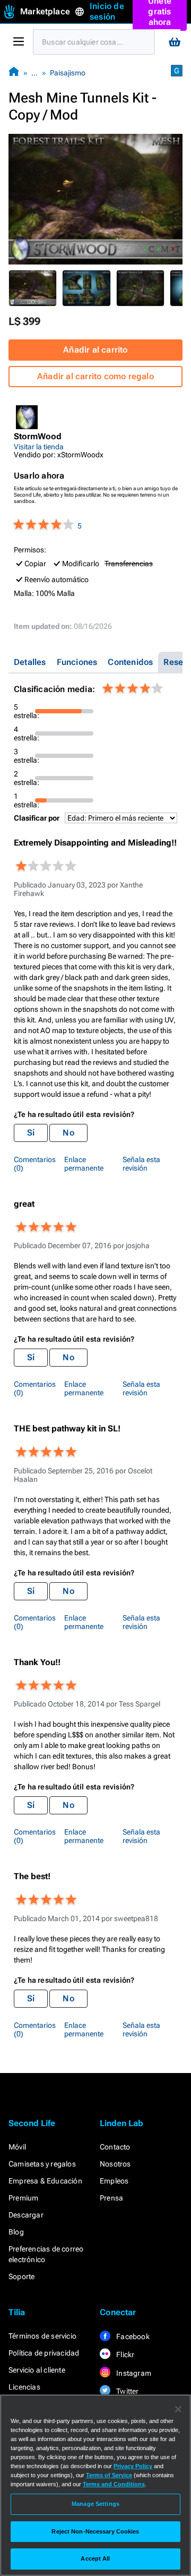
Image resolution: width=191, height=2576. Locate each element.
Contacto (115, 2147)
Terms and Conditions (114, 2484)
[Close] (178, 2409)
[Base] (14, 72)
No (68, 1133)
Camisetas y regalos (42, 2164)
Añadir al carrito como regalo (95, 376)
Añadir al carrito (95, 350)
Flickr (124, 2355)
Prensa (111, 2198)
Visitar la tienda (39, 447)
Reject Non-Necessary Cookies (95, 2531)
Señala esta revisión (141, 1164)
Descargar (26, 2215)
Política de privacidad (44, 2353)
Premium (23, 2198)
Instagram (133, 2373)
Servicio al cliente (37, 2370)
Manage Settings (95, 2504)
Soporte (21, 2276)
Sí (31, 1133)
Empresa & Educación (45, 2181)
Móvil (17, 2147)
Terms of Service (109, 2475)
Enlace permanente (84, 1164)
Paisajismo (68, 73)
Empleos (114, 2181)
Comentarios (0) (35, 1164)
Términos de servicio (42, 2336)
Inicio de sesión (107, 11)
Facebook (132, 2336)
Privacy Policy (133, 2466)
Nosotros (115, 2164)
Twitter (127, 2391)
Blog (16, 2232)
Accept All (95, 2558)
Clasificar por (37, 818)
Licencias (24, 2387)
